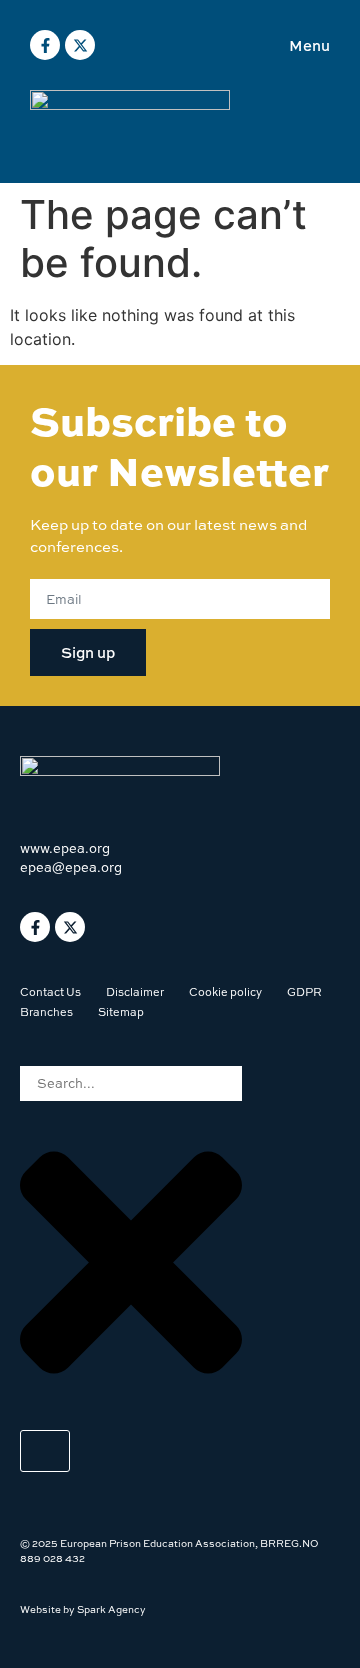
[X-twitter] (80, 45)
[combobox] (131, 1083)
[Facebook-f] (45, 45)
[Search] (45, 1451)
